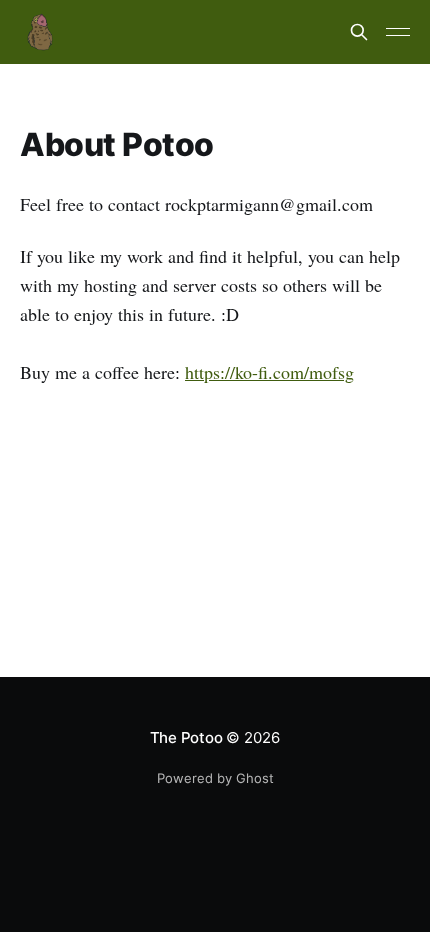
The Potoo (186, 737)
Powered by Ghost (215, 778)
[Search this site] (359, 32)
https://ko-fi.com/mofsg (269, 372)
